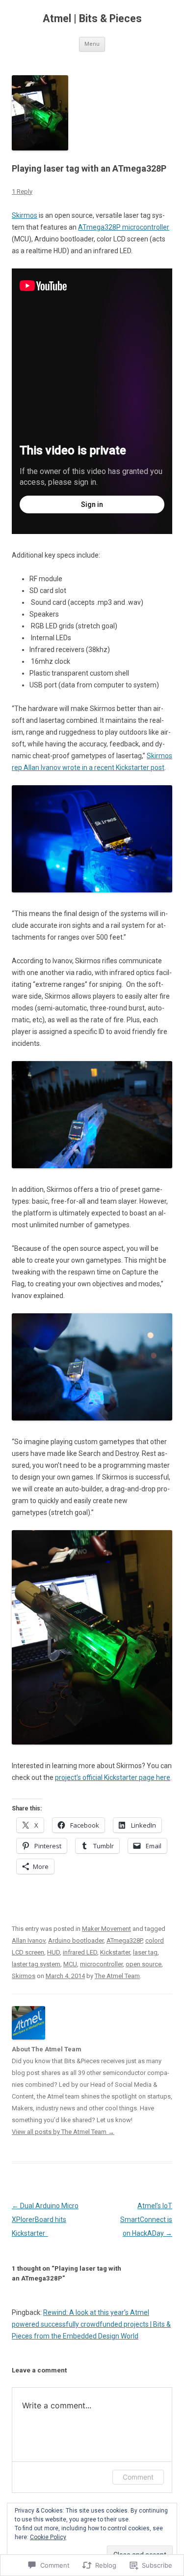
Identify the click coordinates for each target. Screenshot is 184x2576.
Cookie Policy (48, 2537)
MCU (70, 1964)
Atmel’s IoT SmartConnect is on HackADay (146, 2220)
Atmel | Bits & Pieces (92, 18)
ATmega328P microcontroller (124, 227)
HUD (53, 1952)
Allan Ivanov (28, 1940)
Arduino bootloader (76, 1940)
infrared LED (80, 1952)
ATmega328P (124, 1940)
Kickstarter (115, 1952)
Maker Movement (106, 1929)
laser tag (145, 1952)
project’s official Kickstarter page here (113, 1777)
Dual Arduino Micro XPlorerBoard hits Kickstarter (45, 2220)
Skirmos (25, 215)
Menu (92, 44)
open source (144, 1964)
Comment (138, 2477)
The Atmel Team (117, 1976)
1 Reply (22, 192)
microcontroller (101, 1964)
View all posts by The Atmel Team (63, 2132)
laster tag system (36, 1964)
